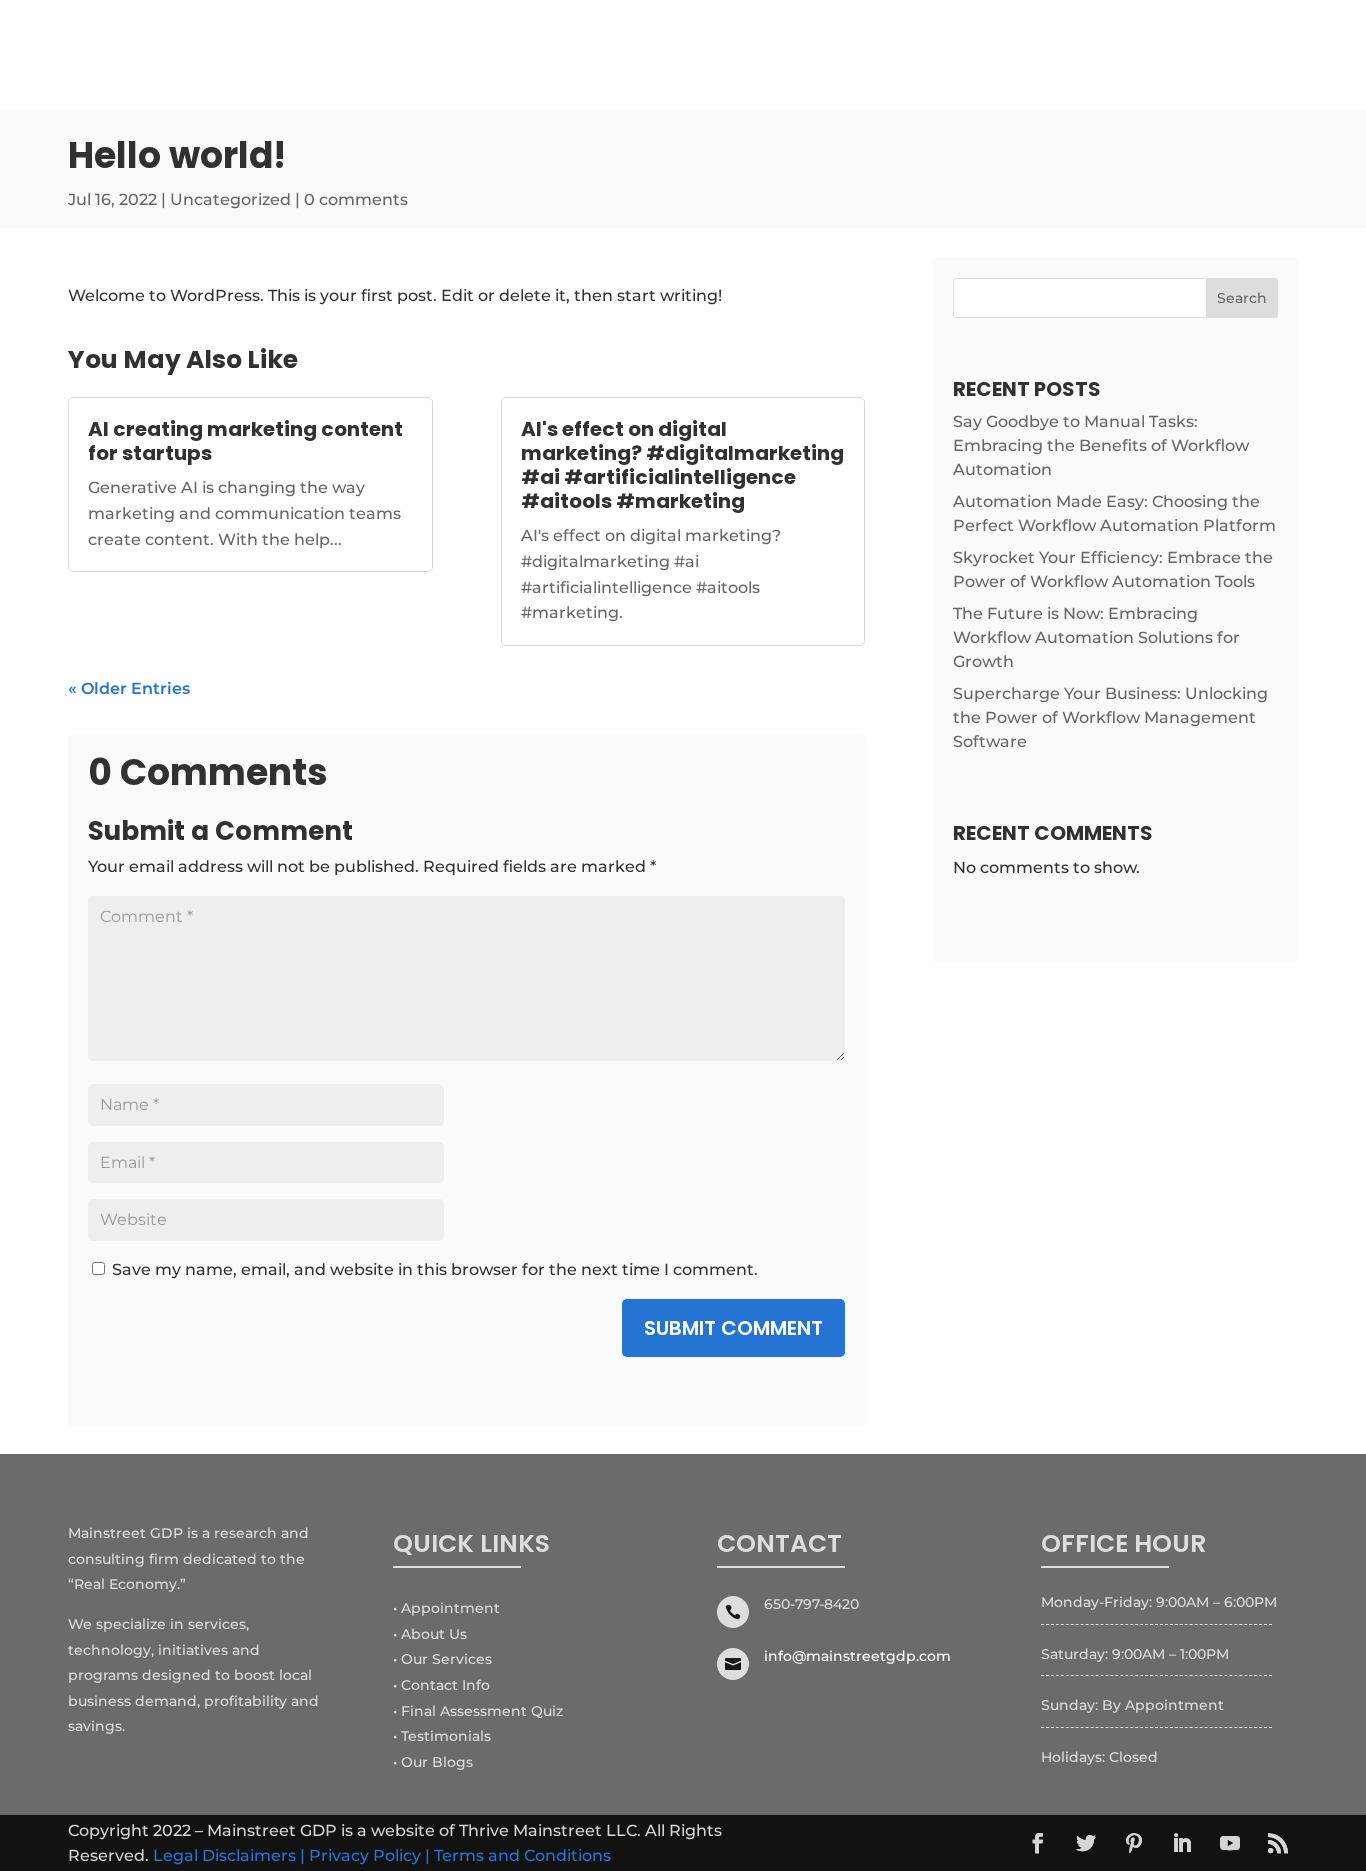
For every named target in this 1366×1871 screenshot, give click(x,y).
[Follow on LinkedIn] (1182, 1843)
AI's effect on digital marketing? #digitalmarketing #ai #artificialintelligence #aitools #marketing (682, 465)
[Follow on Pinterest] (1134, 1843)
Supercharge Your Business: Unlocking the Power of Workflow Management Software (1110, 717)
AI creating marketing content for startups (245, 441)
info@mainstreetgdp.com (857, 1656)
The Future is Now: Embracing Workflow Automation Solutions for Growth (1096, 637)
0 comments (356, 199)
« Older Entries (129, 688)
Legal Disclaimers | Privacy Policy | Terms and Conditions (382, 1855)
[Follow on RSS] (1278, 1843)
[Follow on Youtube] (1230, 1843)
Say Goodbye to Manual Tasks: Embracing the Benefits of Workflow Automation (1101, 445)
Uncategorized (230, 199)
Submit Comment (733, 1328)
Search (1242, 298)
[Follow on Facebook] (1038, 1843)
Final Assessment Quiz (482, 1711)
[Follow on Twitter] (1086, 1843)
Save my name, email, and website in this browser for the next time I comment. (435, 1269)
